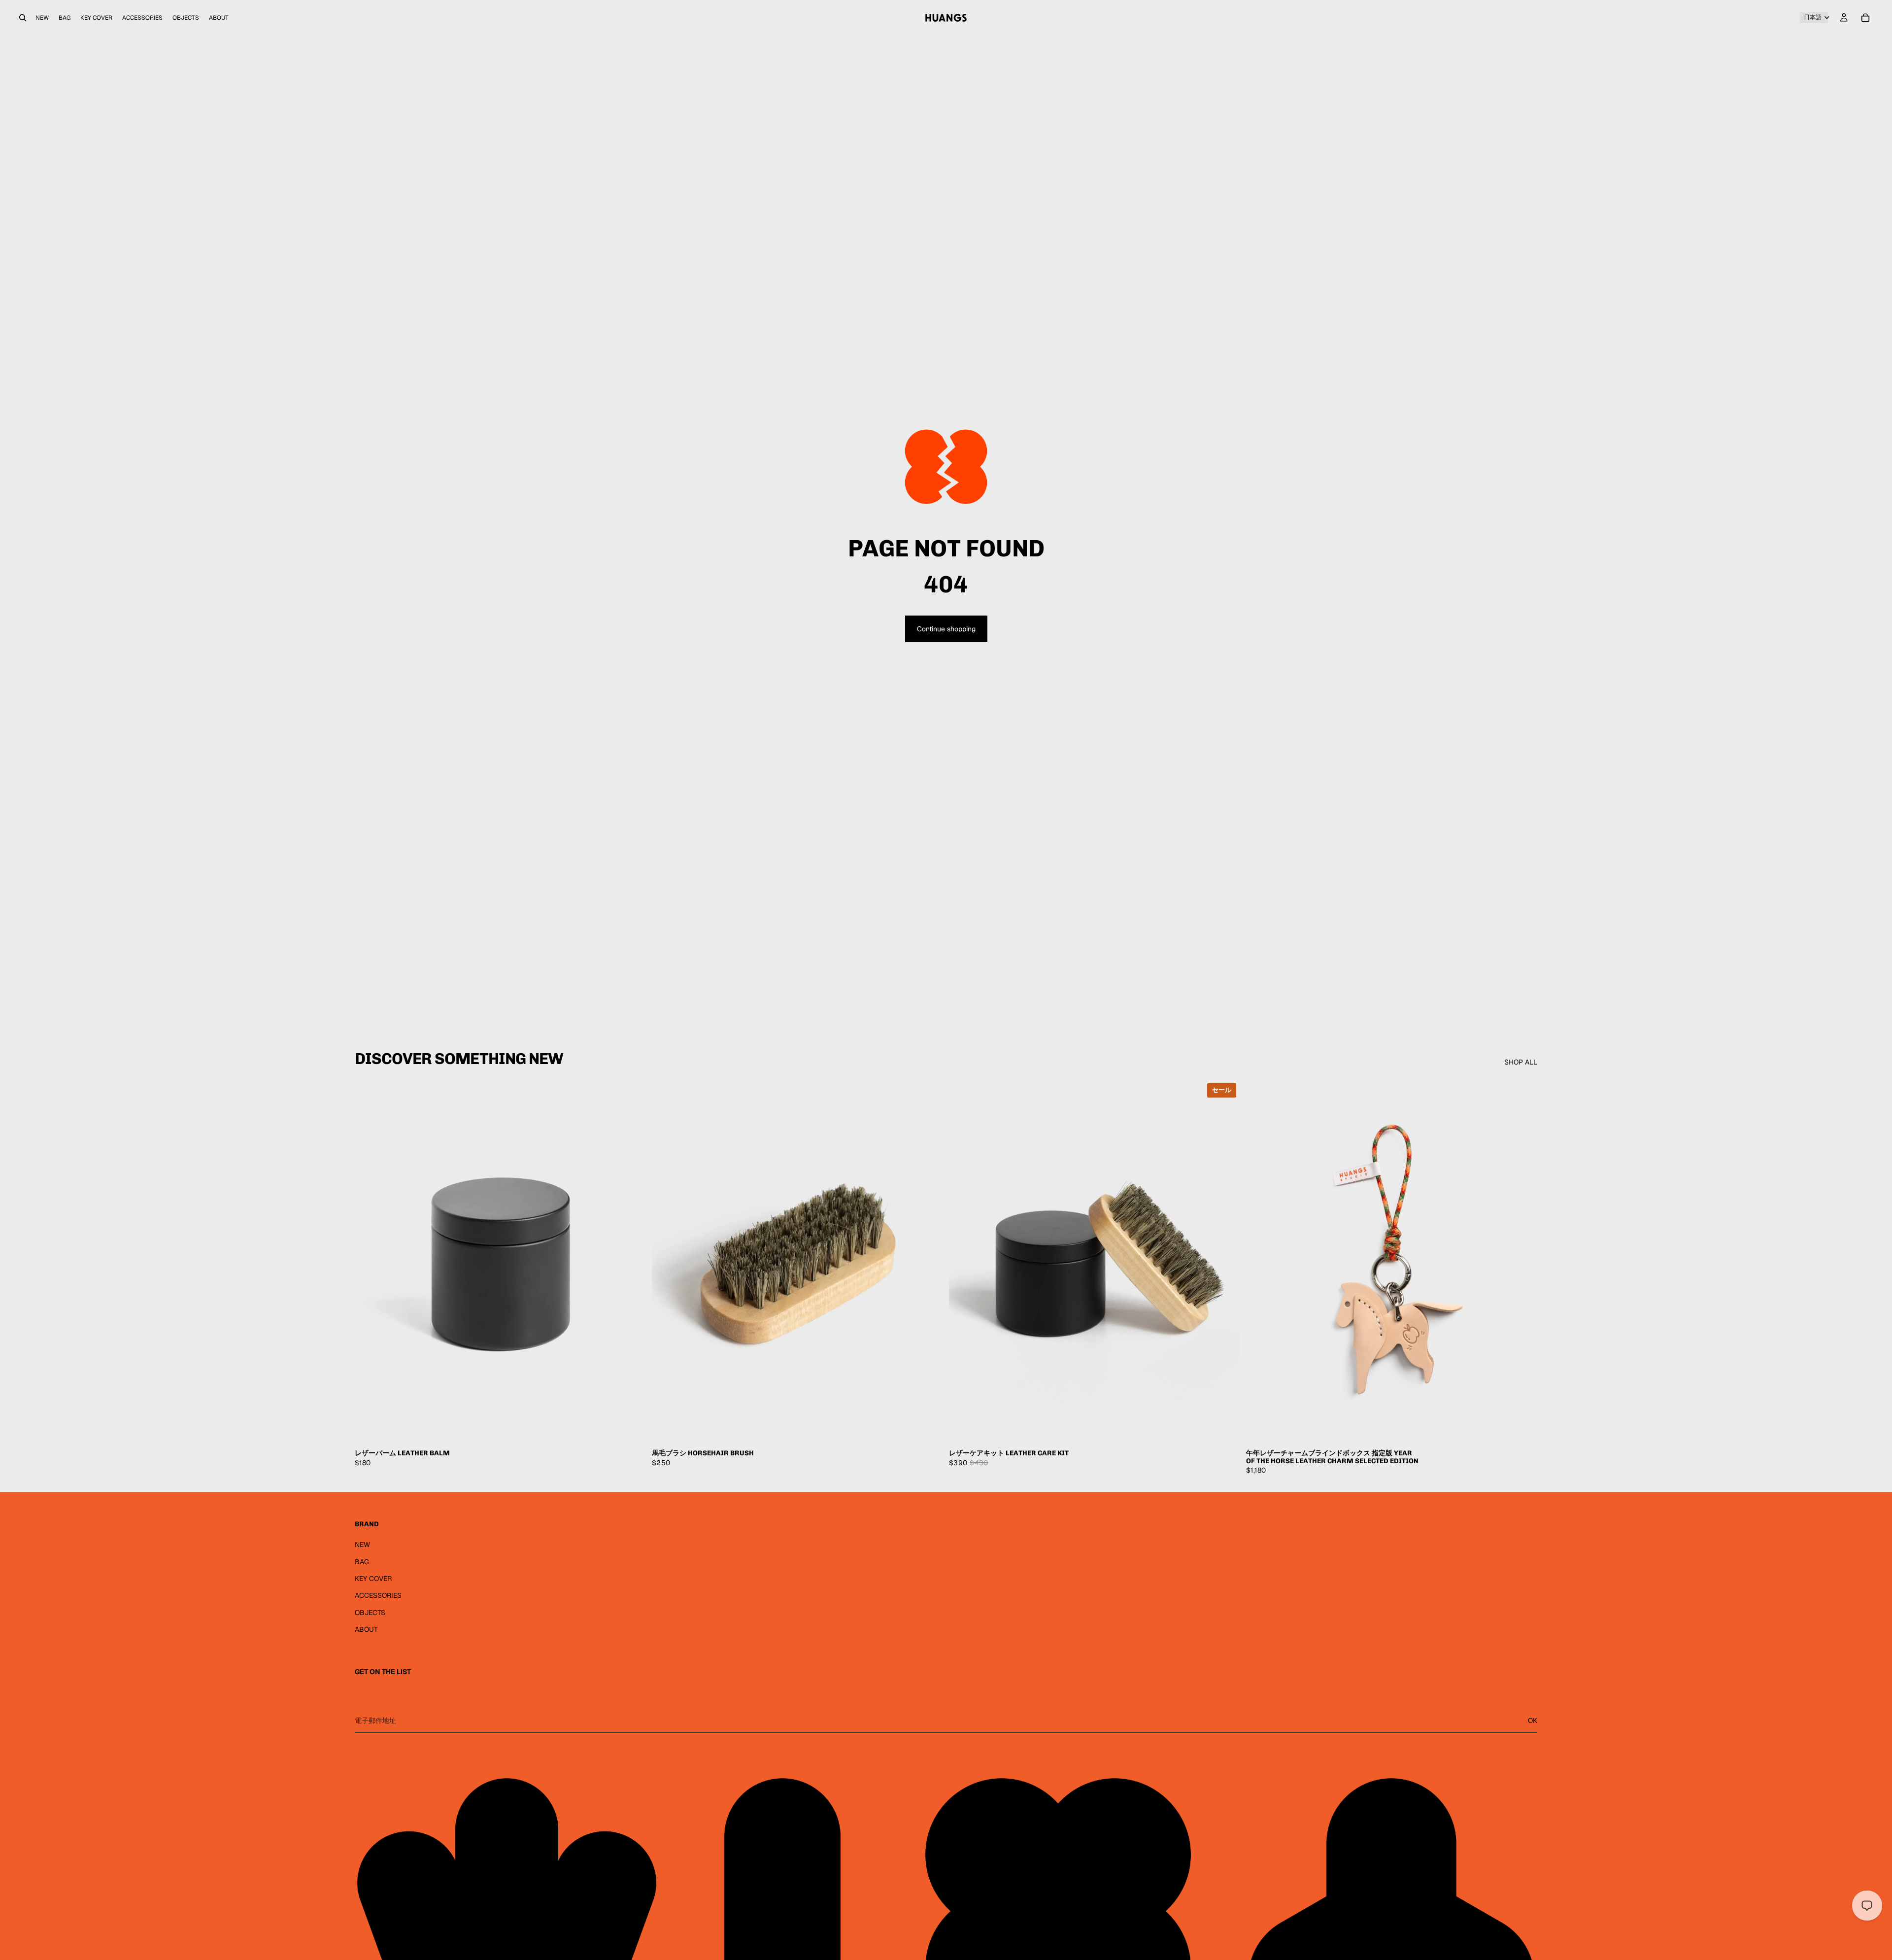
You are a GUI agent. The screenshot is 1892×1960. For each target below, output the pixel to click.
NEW (362, 1545)
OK (1533, 1720)
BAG (362, 1562)
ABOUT (366, 1629)
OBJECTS (370, 1613)
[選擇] (631, 1428)
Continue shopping (946, 629)
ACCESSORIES (378, 1595)
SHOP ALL (1521, 1062)
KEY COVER (373, 1579)
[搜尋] (23, 18)
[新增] (928, 1428)
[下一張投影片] (631, 1262)
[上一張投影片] (370, 1262)
